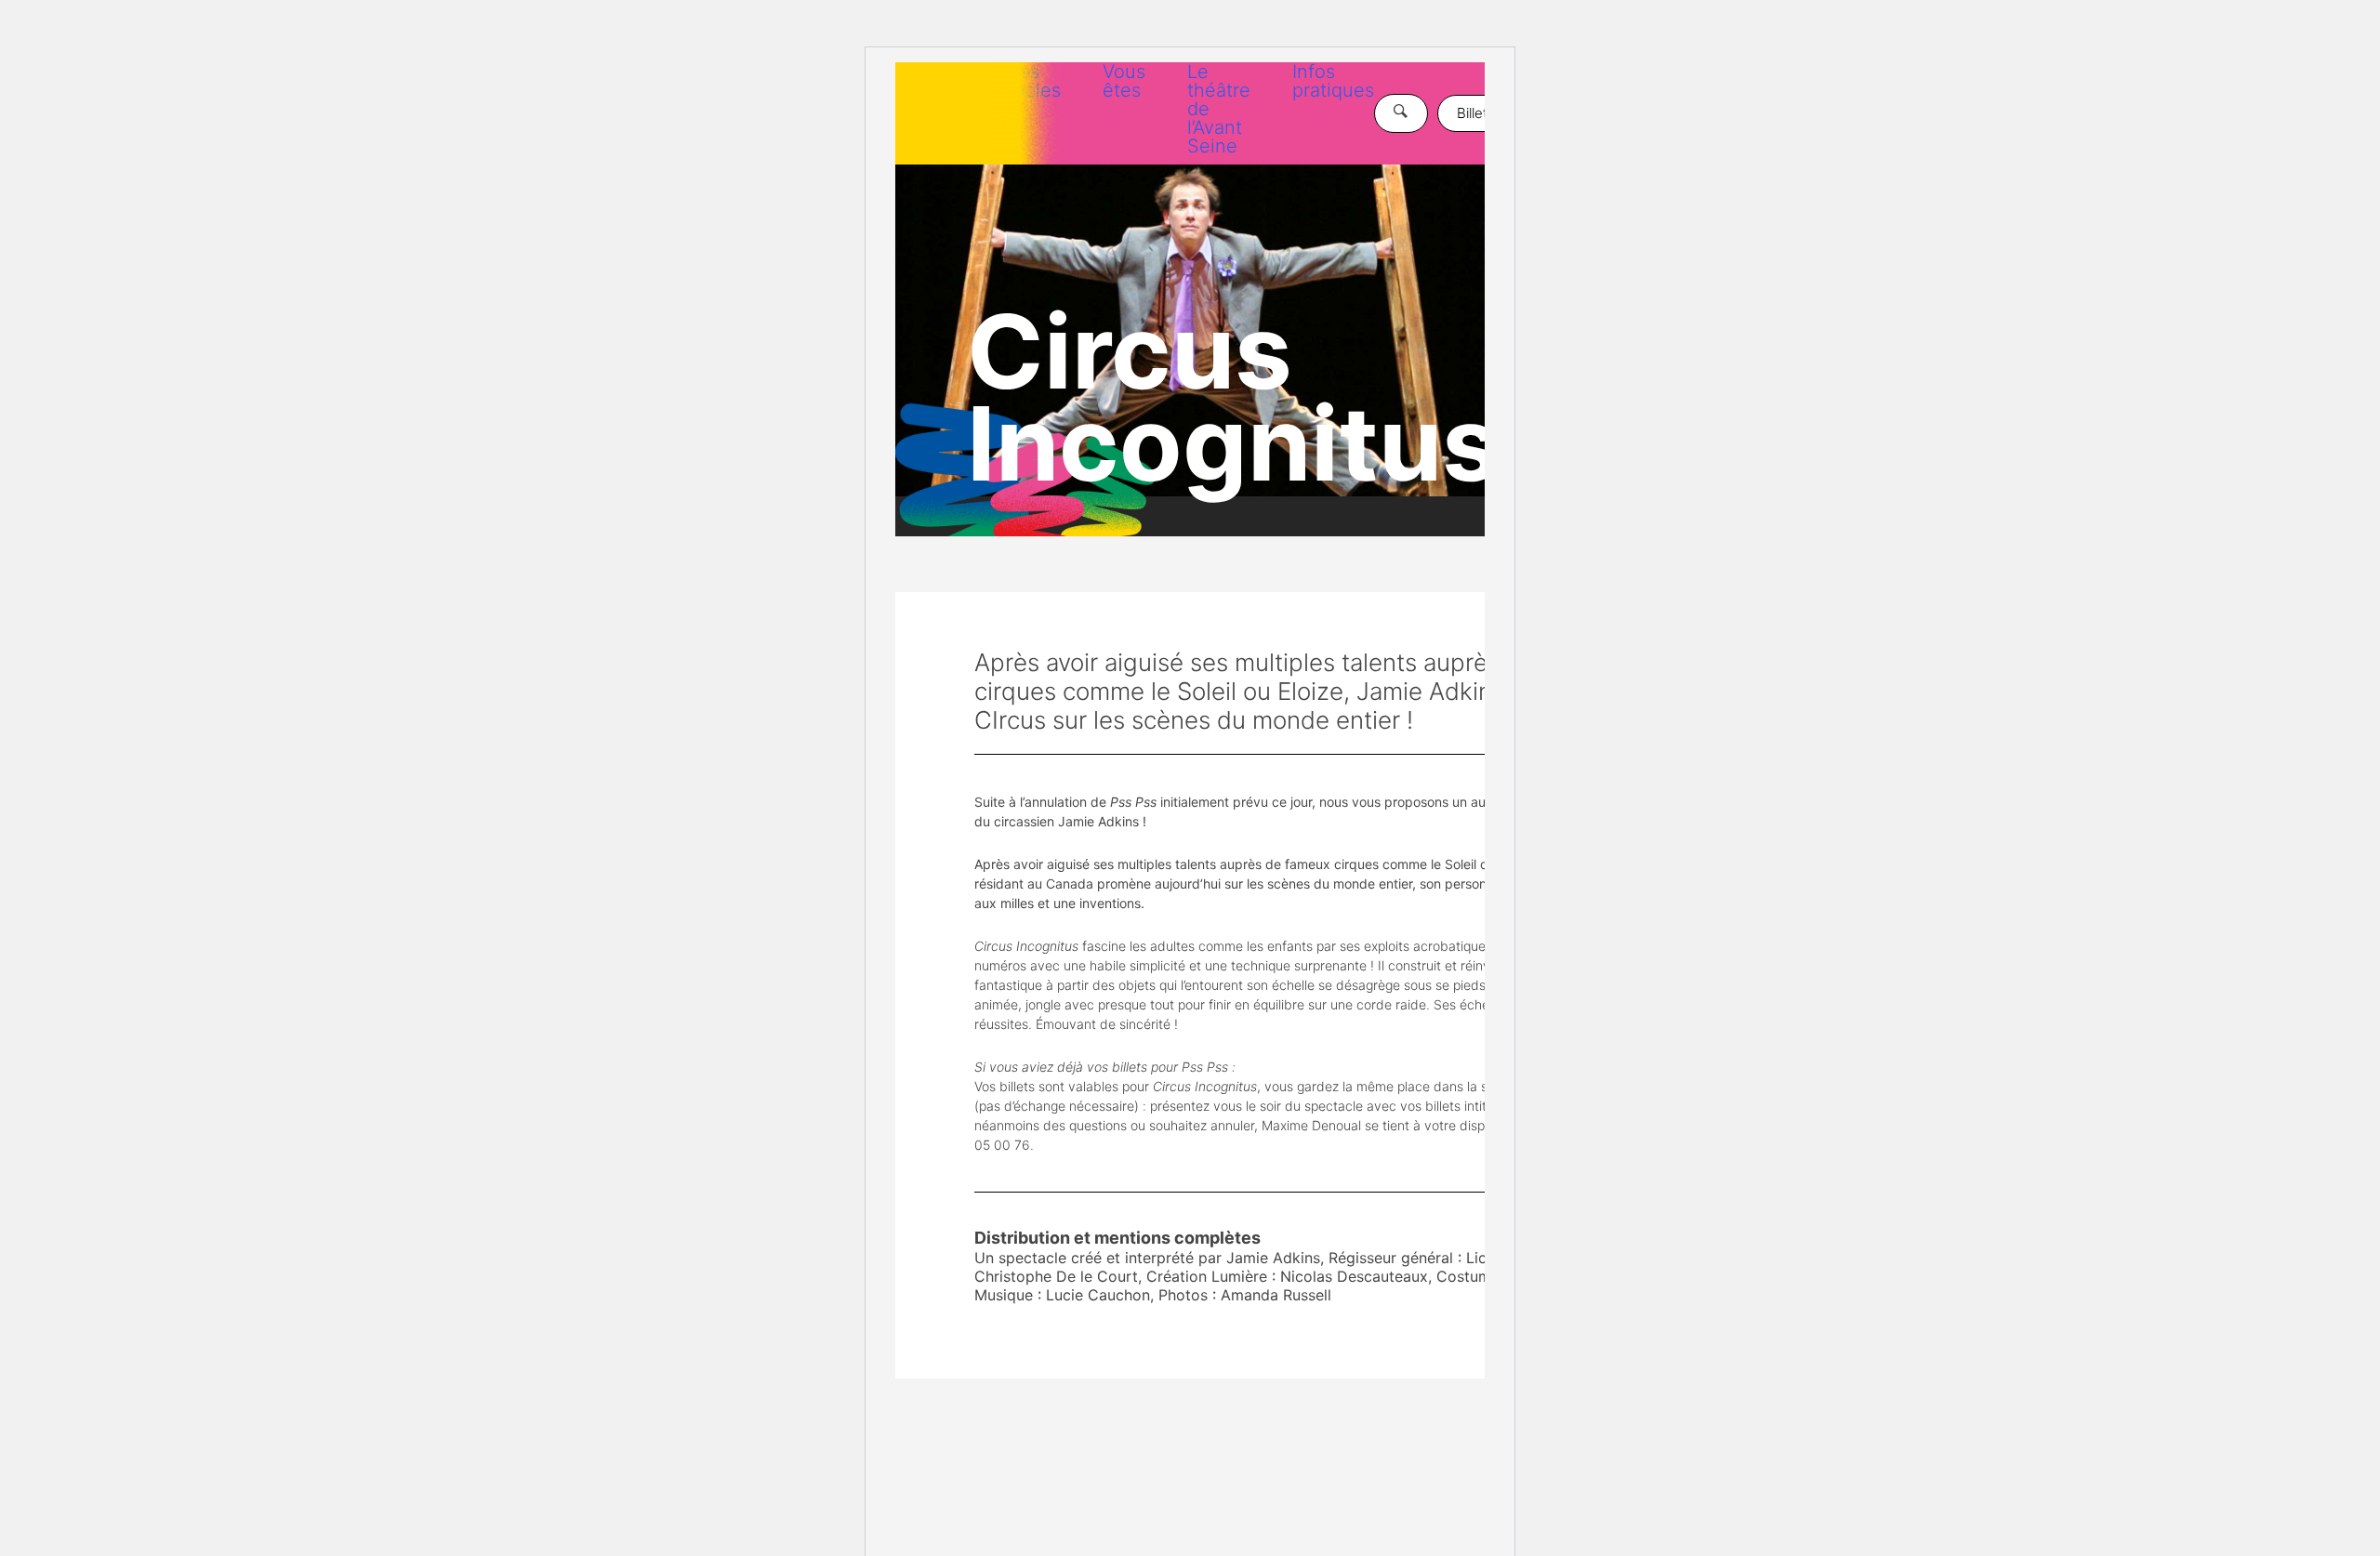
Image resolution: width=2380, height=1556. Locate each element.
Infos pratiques (1333, 81)
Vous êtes (1124, 81)
